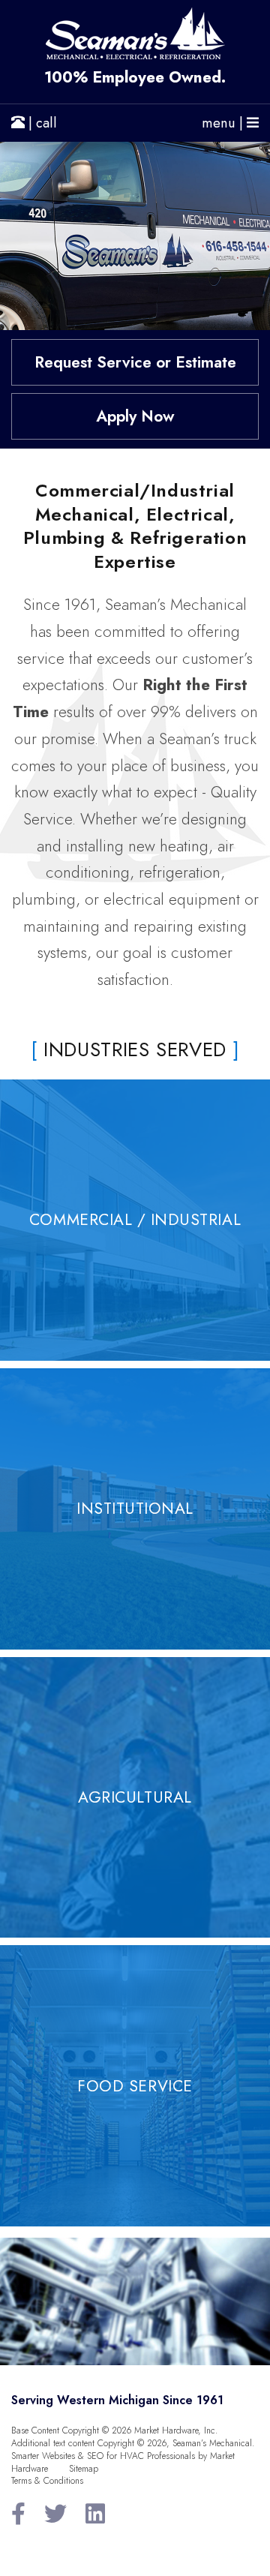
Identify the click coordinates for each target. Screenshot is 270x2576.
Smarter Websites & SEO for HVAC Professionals (103, 2456)
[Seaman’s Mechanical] (135, 33)
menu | (224, 123)
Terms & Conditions (47, 2480)
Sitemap (84, 2468)
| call (41, 123)
